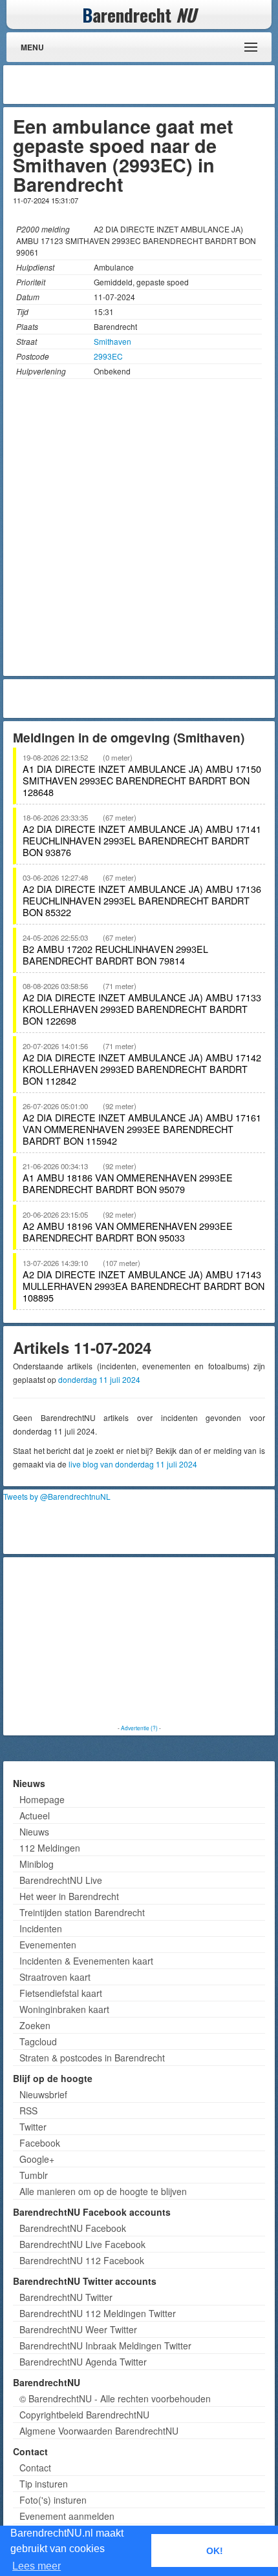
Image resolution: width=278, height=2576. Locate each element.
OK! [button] (215, 2551)
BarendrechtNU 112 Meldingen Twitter (98, 2313)
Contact (35, 2468)
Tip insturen (44, 2484)
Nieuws (34, 1832)
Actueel (35, 1815)
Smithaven (112, 341)
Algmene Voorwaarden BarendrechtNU (99, 2431)
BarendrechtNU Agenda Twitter (83, 2362)
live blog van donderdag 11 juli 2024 (133, 1464)
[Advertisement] (168, 85)
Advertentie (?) (139, 1728)
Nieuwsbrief (43, 2094)
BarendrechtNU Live (61, 1880)
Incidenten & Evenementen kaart (86, 1961)
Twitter (33, 2127)
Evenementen (48, 1945)
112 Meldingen (50, 1848)
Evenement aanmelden (67, 2516)
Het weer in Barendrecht (69, 1896)
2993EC (108, 356)
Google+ (37, 2159)
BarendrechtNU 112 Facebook (82, 2260)
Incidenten (41, 1928)
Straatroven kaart (55, 1977)
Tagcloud (38, 2041)
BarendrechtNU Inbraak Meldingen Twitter (105, 2346)
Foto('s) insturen (53, 2500)
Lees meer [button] (37, 2566)
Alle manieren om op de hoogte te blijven (103, 2191)
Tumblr (34, 2175)
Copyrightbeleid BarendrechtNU (84, 2415)
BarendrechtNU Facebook (73, 2228)
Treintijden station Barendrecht (82, 1912)
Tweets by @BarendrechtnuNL (57, 1496)
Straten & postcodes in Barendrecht (92, 2058)
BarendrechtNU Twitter (66, 2297)
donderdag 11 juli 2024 (99, 1379)
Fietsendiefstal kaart (61, 1993)
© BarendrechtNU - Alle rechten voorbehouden (115, 2398)
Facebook (40, 2143)
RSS (28, 2111)
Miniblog (37, 1864)
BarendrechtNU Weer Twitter (78, 2329)
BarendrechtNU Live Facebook (82, 2244)
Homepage (42, 1799)
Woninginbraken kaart (64, 2009)
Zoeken (35, 2025)
